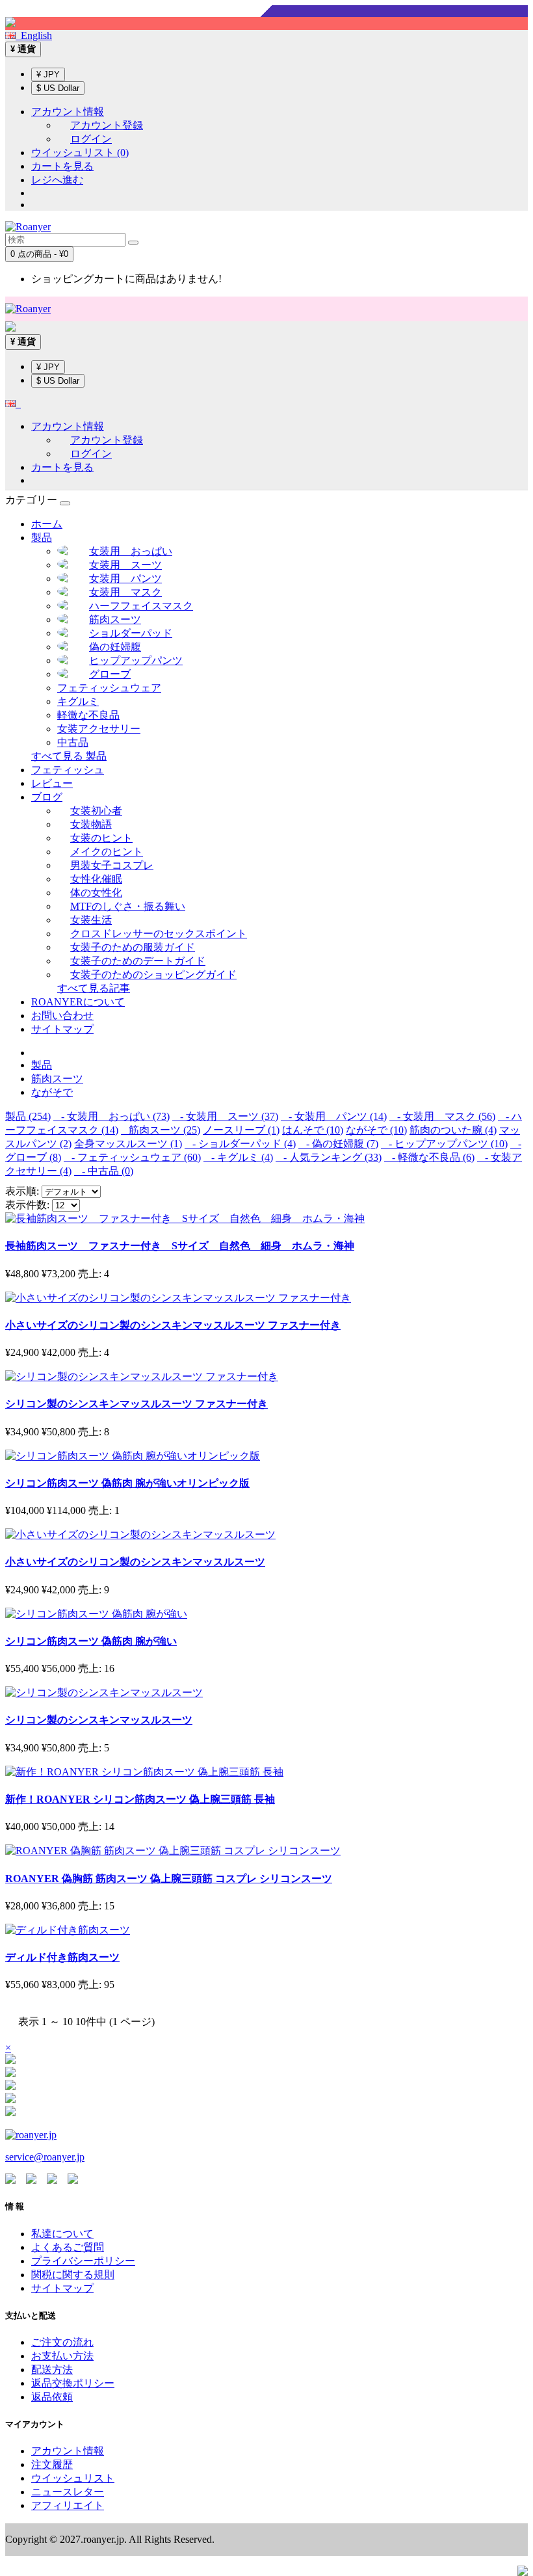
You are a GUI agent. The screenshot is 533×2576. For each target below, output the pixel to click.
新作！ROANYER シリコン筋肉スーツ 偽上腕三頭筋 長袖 (140, 1799)
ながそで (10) (376, 1130)
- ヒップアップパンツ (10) (444, 1144)
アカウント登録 (107, 125)
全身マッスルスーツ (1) (128, 1144)
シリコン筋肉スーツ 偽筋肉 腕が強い (91, 1641)
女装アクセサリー (99, 729)
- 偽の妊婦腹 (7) (338, 1144)
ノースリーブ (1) (241, 1130)
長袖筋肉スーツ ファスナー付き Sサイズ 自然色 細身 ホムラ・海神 (180, 1246)
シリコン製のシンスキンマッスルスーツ (99, 1720)
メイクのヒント (107, 852)
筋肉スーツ (115, 619)
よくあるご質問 (68, 2247)
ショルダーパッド (131, 633)
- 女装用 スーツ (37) (225, 1116)
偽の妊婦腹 (115, 647)
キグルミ (78, 701)
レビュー (52, 783)
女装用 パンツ (125, 578)
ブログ (47, 797)
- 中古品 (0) (104, 1171)
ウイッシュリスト (73, 2478)
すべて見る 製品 (69, 756)
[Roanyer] (31, 2135)
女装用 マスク (125, 592)
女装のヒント (101, 838)
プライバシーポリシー (83, 2261)
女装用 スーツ (125, 565)
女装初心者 (96, 811)
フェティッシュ (68, 770)
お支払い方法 (62, 2356)
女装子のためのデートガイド (138, 961)
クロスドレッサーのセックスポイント (159, 934)
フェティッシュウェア (109, 688)
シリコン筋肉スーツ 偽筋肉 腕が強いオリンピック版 (127, 1483)
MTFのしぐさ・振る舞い (128, 906)
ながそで (52, 1092)
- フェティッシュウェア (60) (132, 1157)
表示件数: (27, 1205)
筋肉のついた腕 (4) (453, 1130)
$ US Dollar (58, 88)
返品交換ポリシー (73, 2383)
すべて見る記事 (94, 988)
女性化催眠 (96, 879)
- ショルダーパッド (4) (240, 1144)
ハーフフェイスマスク (141, 606)
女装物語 (91, 824)
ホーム (47, 524)
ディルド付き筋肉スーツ (62, 1957)
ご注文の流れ (62, 2342)
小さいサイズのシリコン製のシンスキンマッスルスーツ (135, 1562)
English (34, 35)
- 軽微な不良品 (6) (429, 1157)
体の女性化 (96, 893)
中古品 (73, 742)
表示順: (22, 1191)
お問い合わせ (62, 1016)
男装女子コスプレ (112, 865)
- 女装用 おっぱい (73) (111, 1116)
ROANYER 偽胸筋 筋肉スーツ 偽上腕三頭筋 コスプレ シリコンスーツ (169, 1879)
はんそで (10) (313, 1130)
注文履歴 (52, 2464)
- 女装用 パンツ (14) (334, 1116)
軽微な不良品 (88, 715)
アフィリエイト (68, 2505)
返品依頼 (52, 2397)
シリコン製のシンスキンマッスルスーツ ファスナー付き (136, 1404)
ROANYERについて (78, 1002)
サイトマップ (62, 1029)
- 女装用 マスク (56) (442, 1116)
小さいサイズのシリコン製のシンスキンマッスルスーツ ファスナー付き (173, 1325)
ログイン (91, 139)
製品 (42, 538)
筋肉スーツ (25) (161, 1130)
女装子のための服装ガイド (133, 947)
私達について (62, 2234)
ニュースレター (68, 2492)
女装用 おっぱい (131, 551)
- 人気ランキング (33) (329, 1157)
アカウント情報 (68, 2451)
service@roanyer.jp (45, 2157)
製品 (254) (28, 1116)
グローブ (110, 674)
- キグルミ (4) (238, 1157)
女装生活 (91, 920)
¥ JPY (48, 74)
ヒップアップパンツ (136, 660)
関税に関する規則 (73, 2275)
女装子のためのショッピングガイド (153, 975)
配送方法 (52, 2370)
